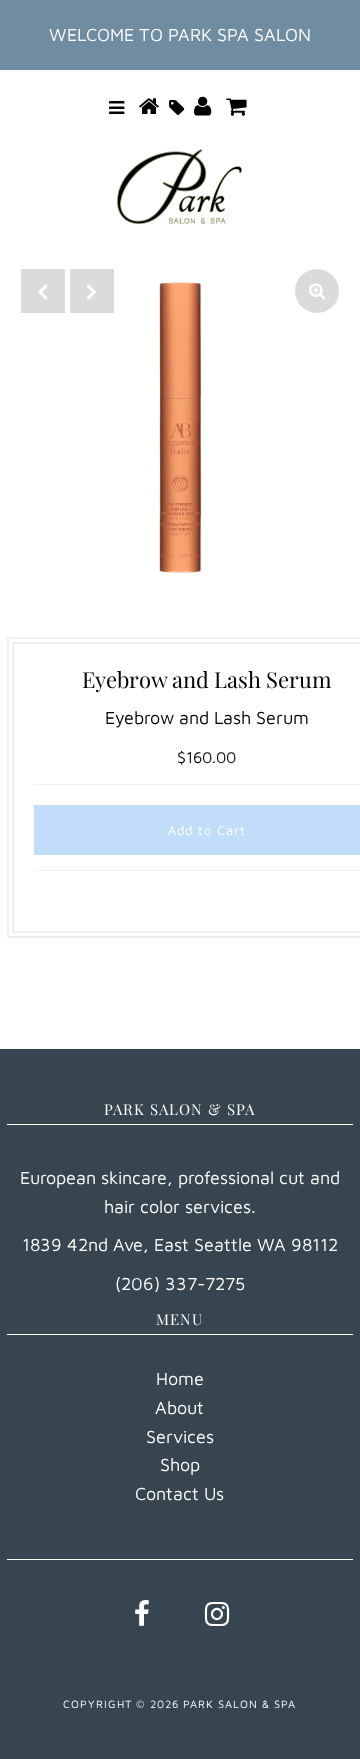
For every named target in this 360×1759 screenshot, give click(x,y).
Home (180, 1378)
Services (180, 1436)
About (179, 1407)
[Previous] (43, 291)
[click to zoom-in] (317, 291)
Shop (180, 1464)
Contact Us (179, 1493)
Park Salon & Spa (239, 1703)
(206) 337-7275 (180, 1283)
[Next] (92, 291)
